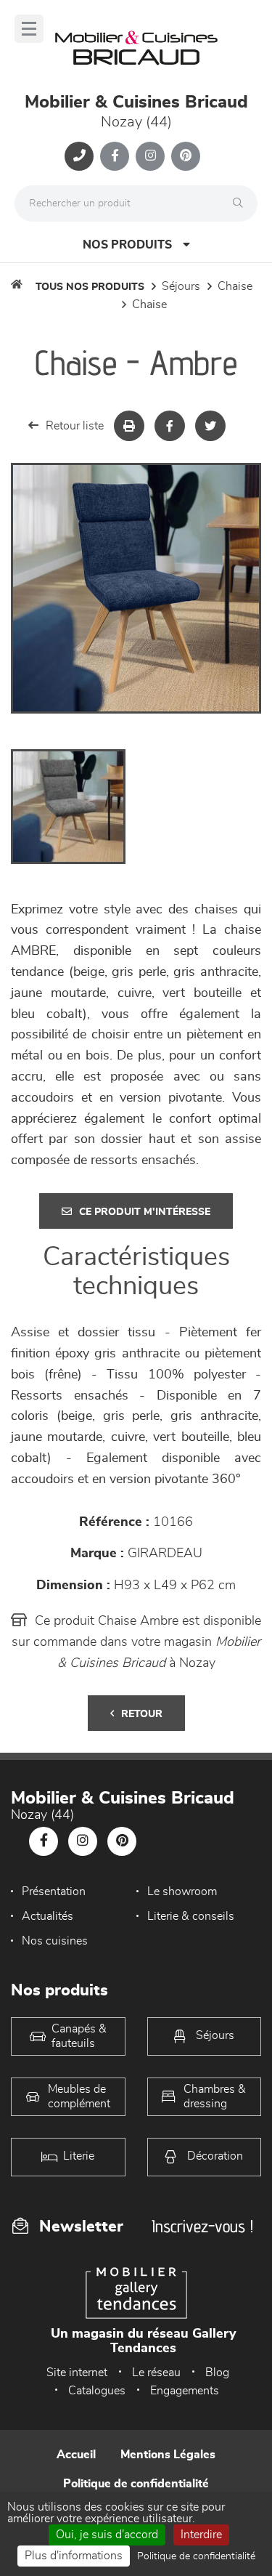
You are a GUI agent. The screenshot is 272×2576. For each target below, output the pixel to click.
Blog (217, 2373)
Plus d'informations (74, 2556)
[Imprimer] (129, 426)
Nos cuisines (55, 1941)
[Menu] (29, 29)
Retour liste (75, 426)
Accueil (76, 2455)
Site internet (77, 2373)
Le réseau (156, 2373)
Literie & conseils (191, 1916)
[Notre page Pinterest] (186, 156)
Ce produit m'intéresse (145, 1212)
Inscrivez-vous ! (202, 2226)
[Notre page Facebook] (115, 156)
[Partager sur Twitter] (210, 426)
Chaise (235, 286)
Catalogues (97, 2391)
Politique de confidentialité (136, 2484)
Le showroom (182, 1891)
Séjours (181, 286)
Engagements (185, 2391)
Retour (142, 1714)
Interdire (201, 2535)
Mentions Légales (168, 2455)
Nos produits (127, 245)
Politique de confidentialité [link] (196, 2556)
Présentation (54, 1891)
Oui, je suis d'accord (107, 2535)
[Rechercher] (242, 203)
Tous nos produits (90, 287)
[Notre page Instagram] (150, 156)
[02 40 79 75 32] (79, 156)
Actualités (48, 1916)
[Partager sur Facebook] (170, 426)
